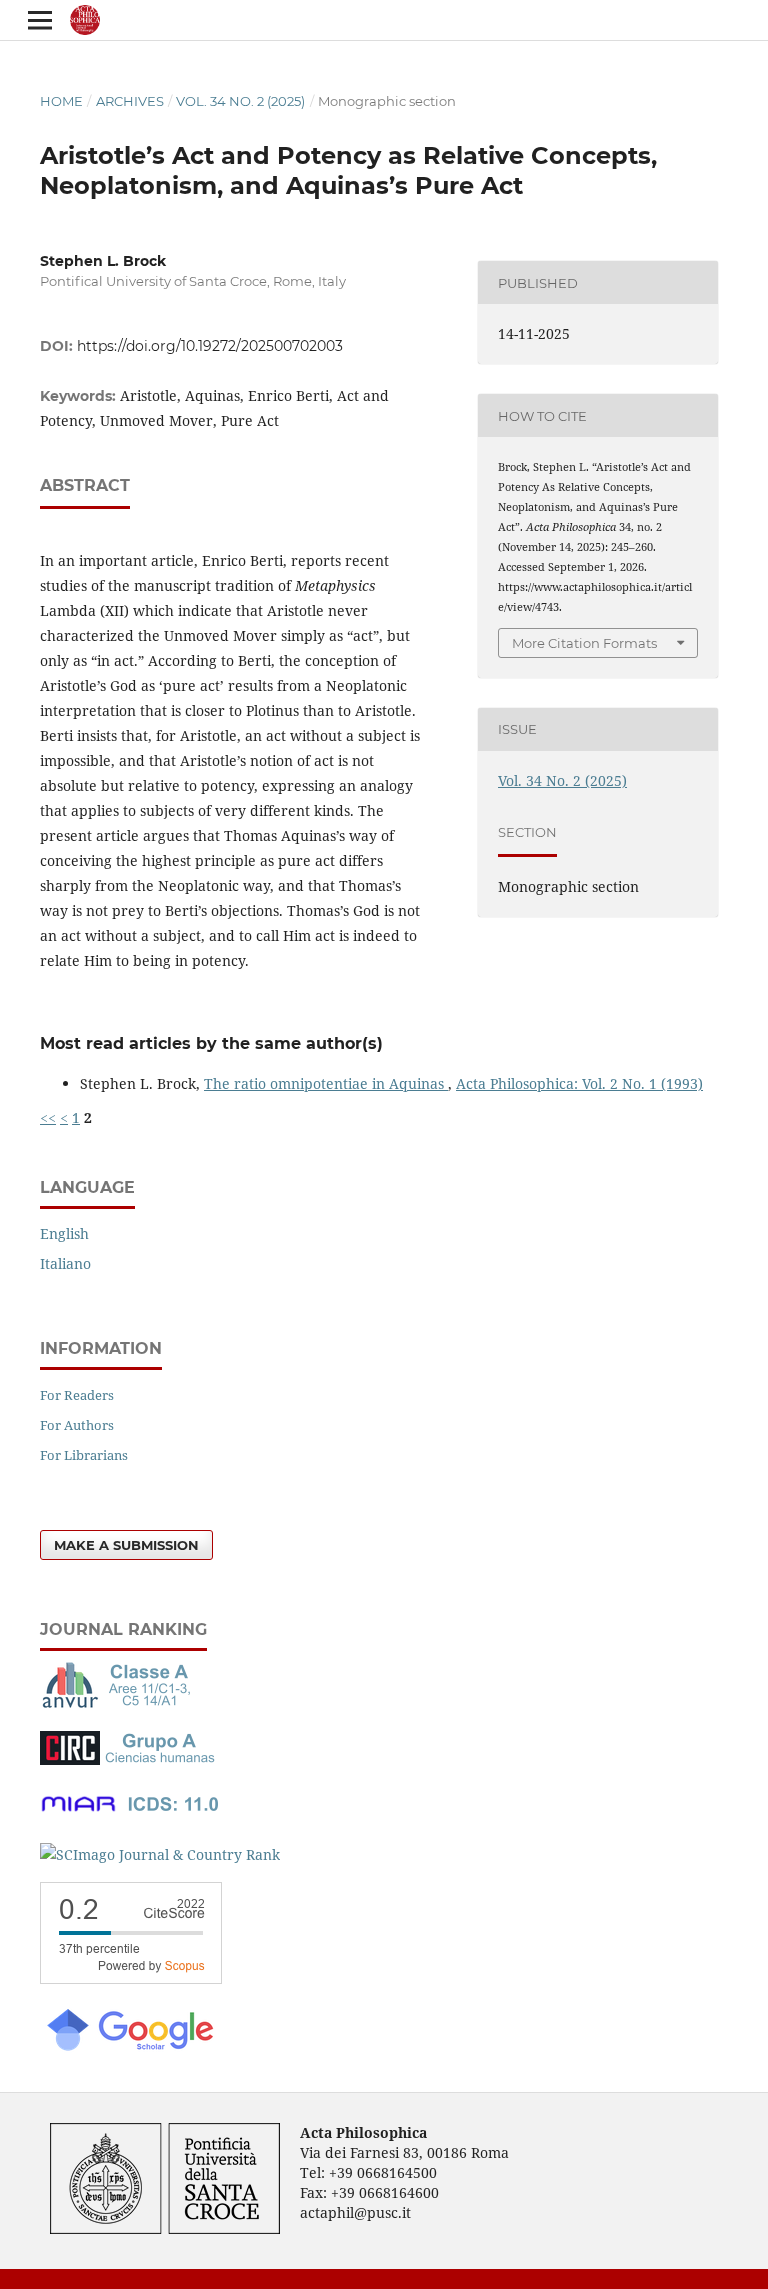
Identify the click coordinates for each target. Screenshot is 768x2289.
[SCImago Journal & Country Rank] (160, 1854)
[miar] (130, 1815)
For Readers (77, 1395)
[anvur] (120, 1703)
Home (61, 101)
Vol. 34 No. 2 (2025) (240, 101)
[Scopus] (131, 1978)
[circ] (130, 1759)
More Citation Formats (584, 643)
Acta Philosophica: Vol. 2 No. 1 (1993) (579, 1083)
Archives (130, 101)
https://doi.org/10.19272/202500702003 (210, 346)
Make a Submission (126, 1545)
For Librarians (84, 1455)
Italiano (65, 1263)
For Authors (77, 1425)
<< (48, 1117)
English (64, 1233)
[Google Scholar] (129, 2048)
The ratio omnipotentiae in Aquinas (326, 1083)
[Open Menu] (40, 20)
